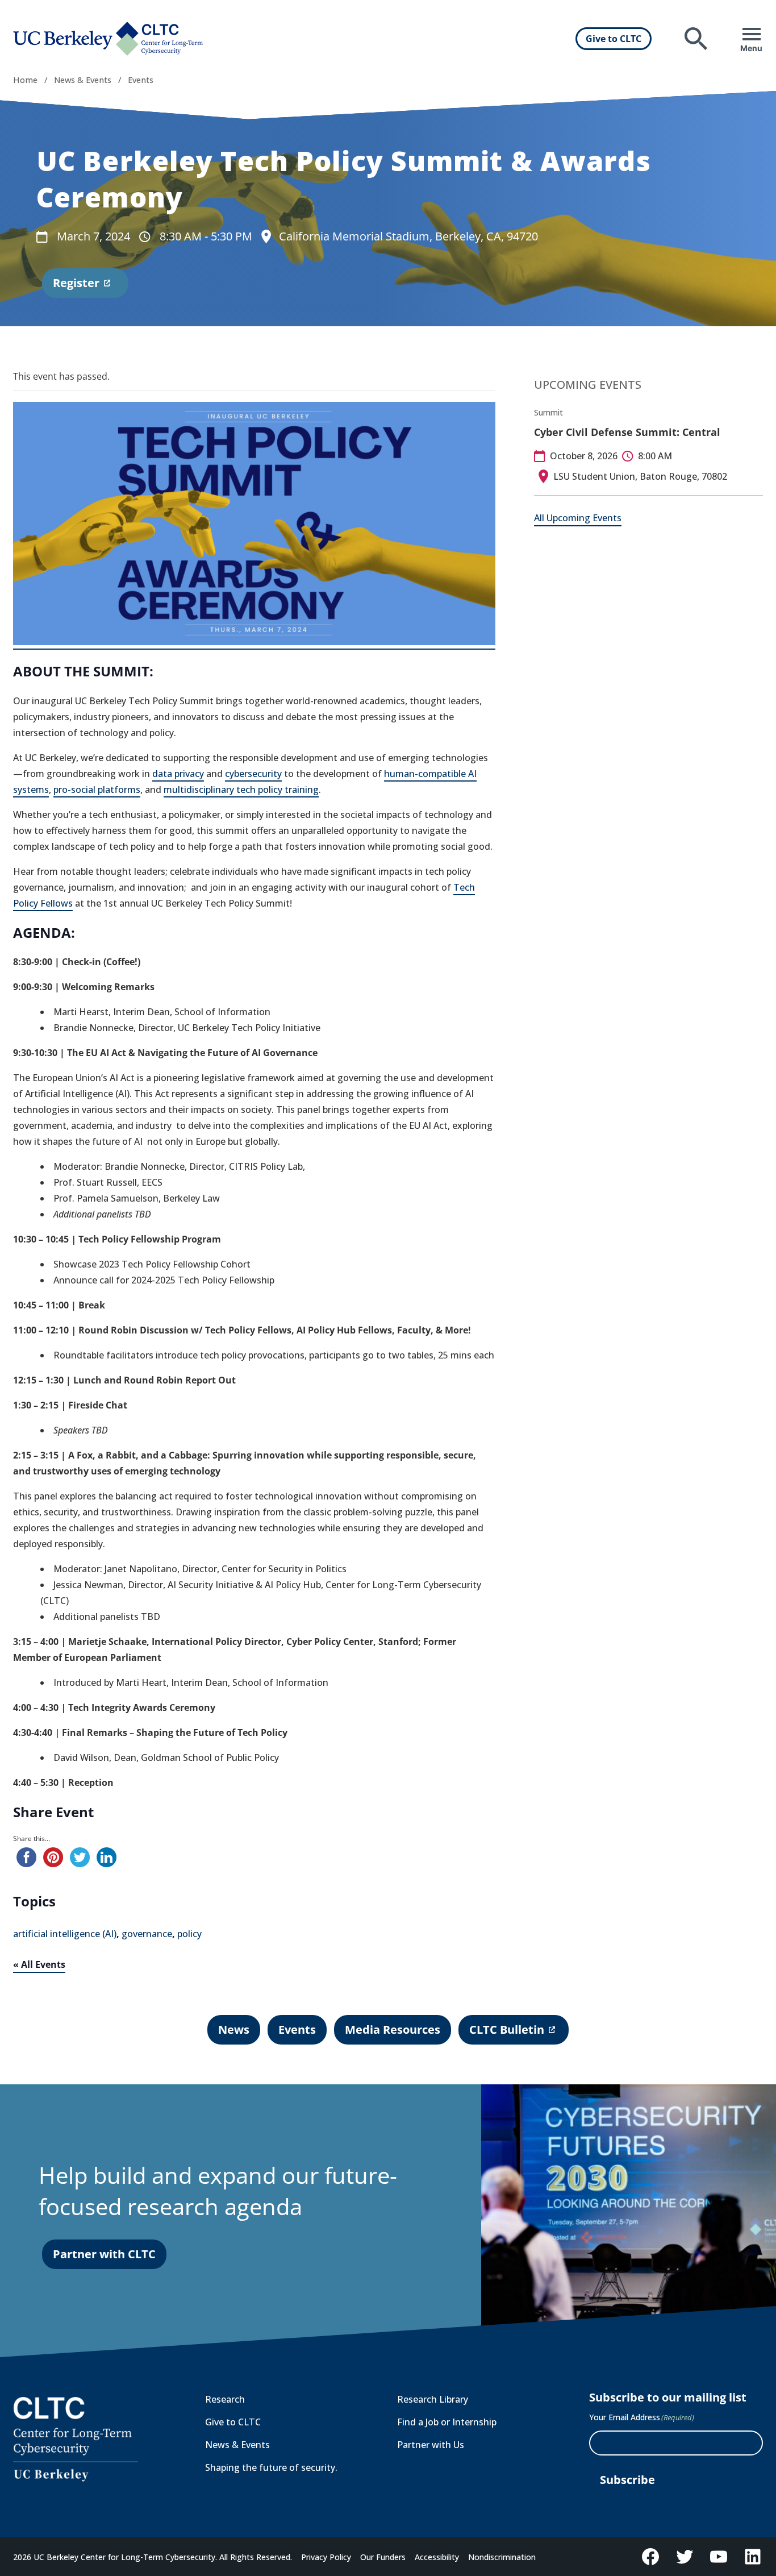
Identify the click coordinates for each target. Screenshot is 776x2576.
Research (225, 2399)
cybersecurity (253, 774)
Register (76, 286)
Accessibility (437, 2557)
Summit (548, 412)
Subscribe (627, 2480)
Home (25, 80)
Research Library (433, 2399)
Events (141, 80)
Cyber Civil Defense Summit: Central (627, 432)
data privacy (178, 774)
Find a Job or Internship (447, 2422)
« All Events (39, 1964)
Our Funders (383, 2557)
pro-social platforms (97, 790)
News (234, 2029)
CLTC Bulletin (506, 2033)
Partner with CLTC (104, 2254)
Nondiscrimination (502, 2557)
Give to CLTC (614, 39)
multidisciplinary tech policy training (241, 790)
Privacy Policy (326, 2557)
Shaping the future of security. (271, 2467)
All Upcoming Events (578, 518)
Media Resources (393, 2029)
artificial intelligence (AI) (65, 1934)
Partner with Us (431, 2445)
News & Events (83, 80)
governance (147, 1934)
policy (189, 1934)
